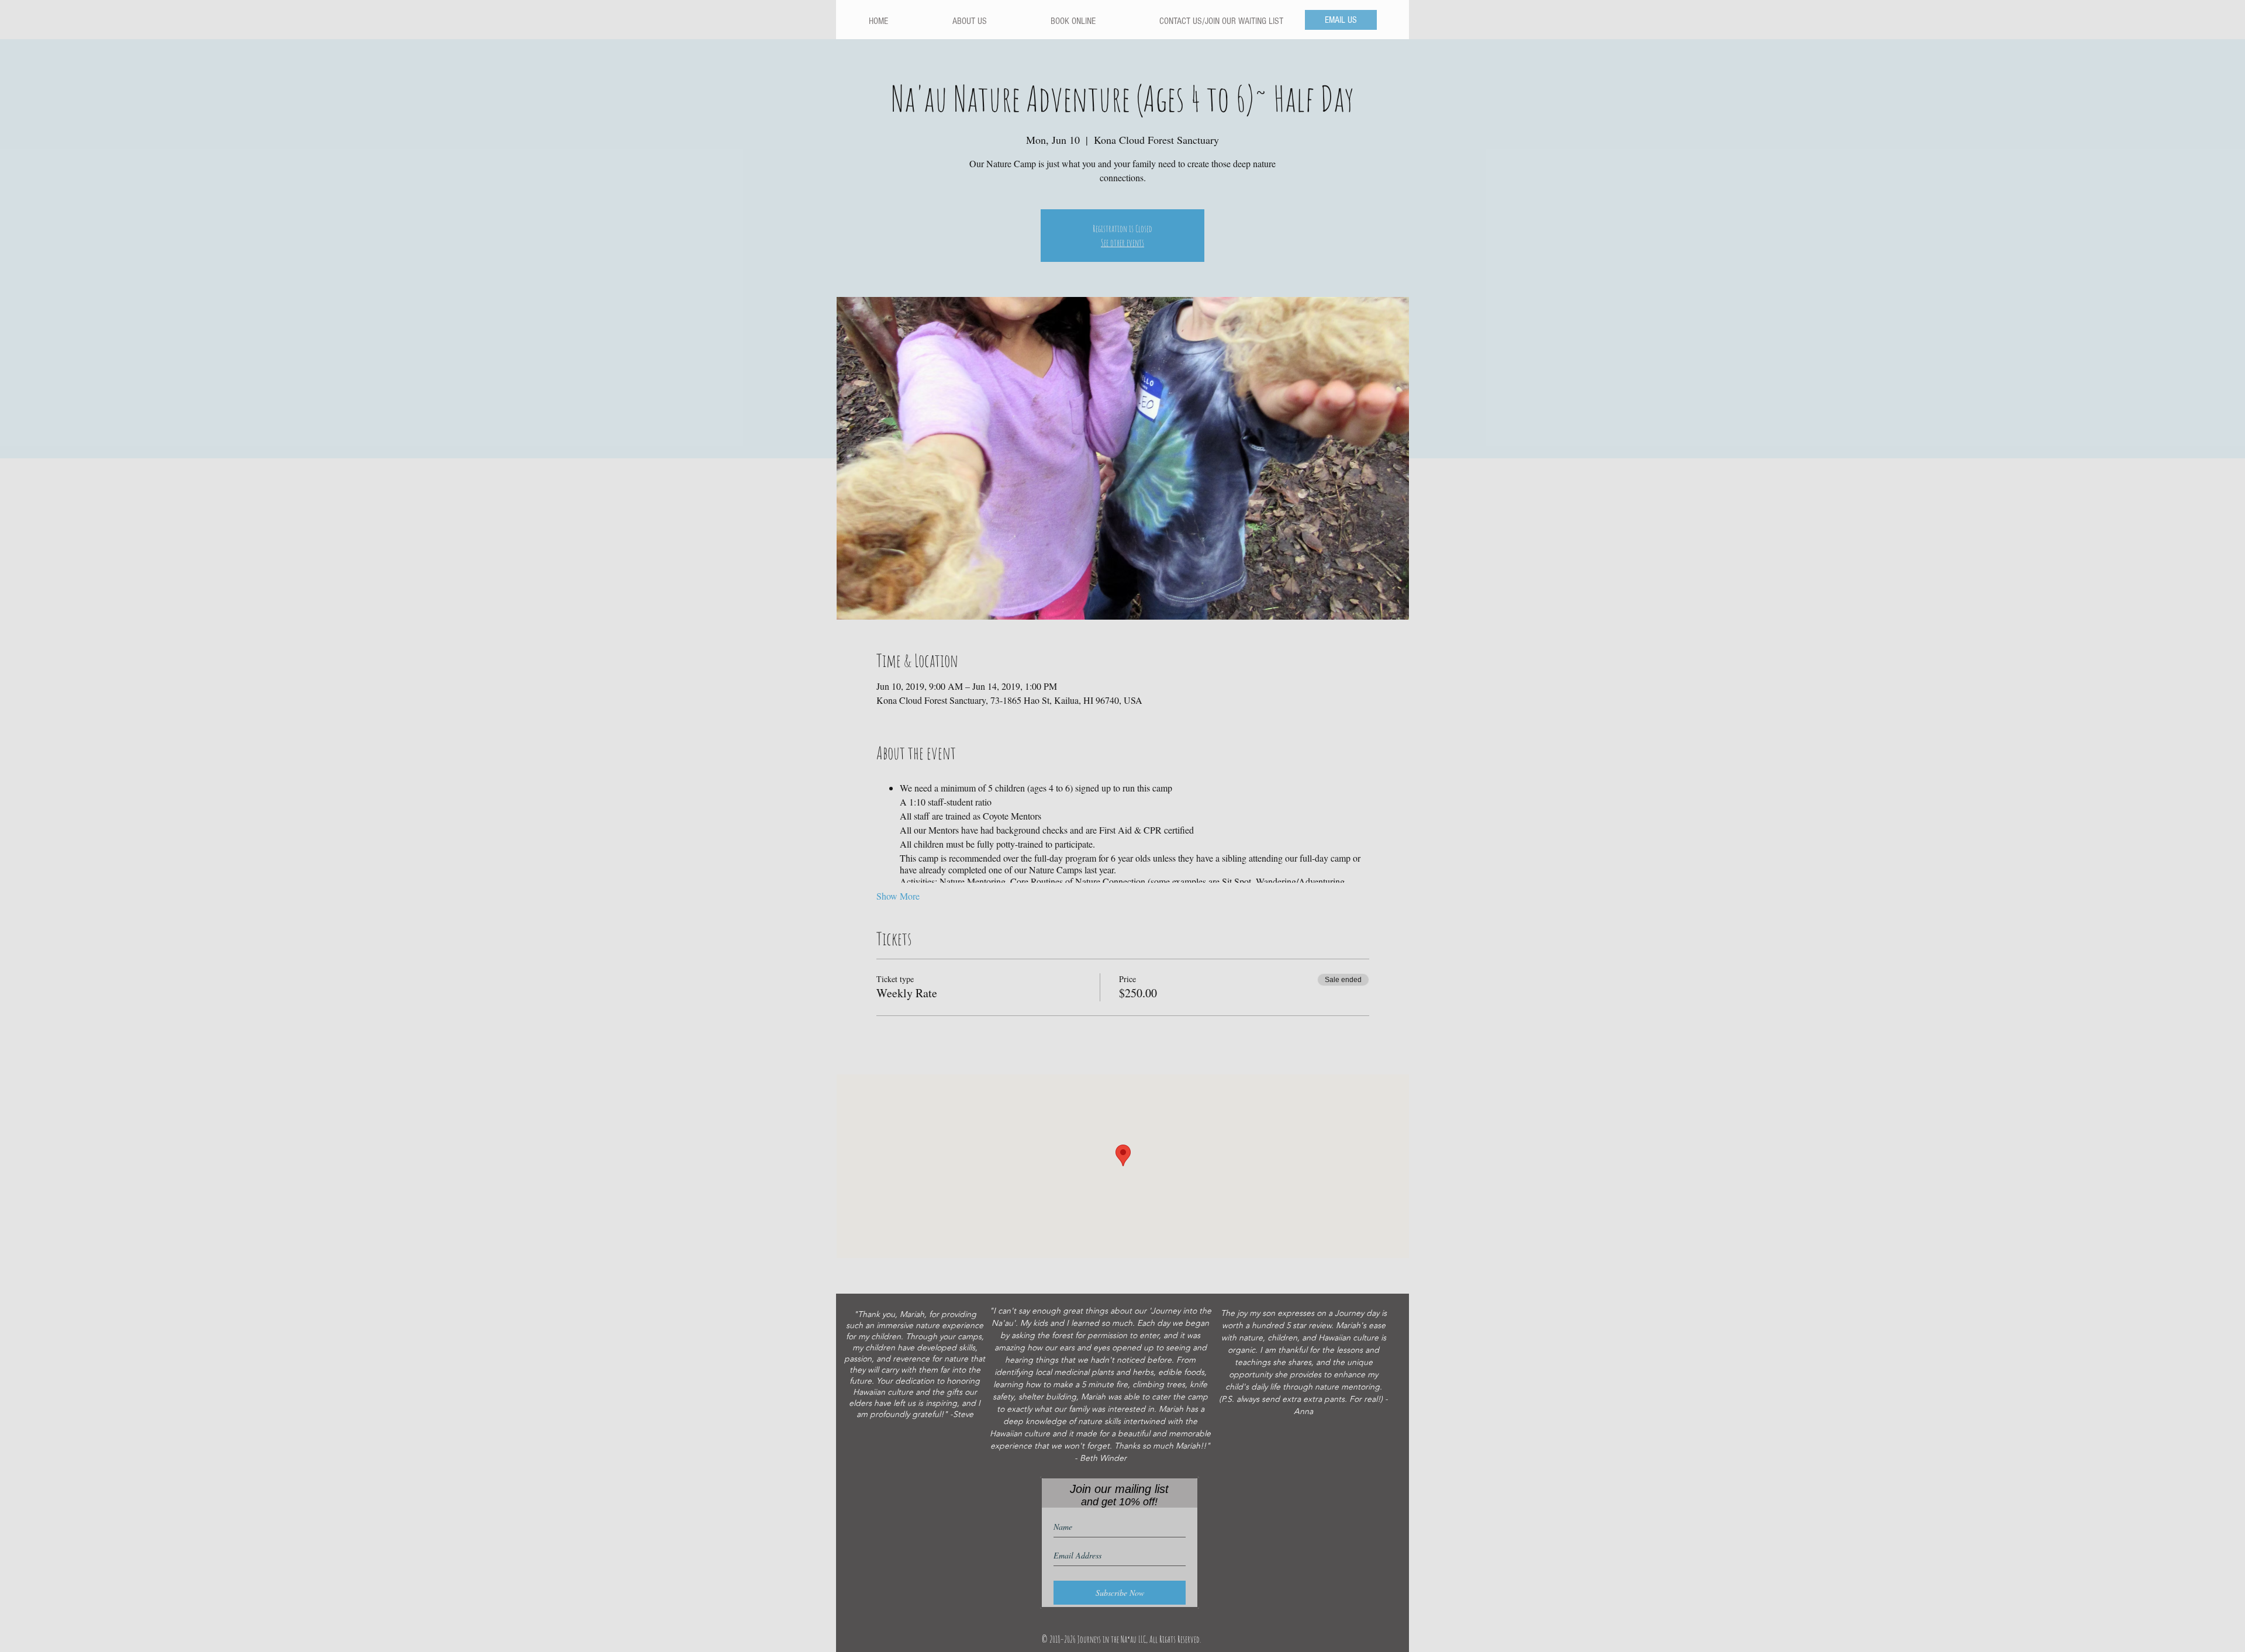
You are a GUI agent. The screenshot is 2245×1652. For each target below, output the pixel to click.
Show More (898, 896)
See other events (1122, 243)
